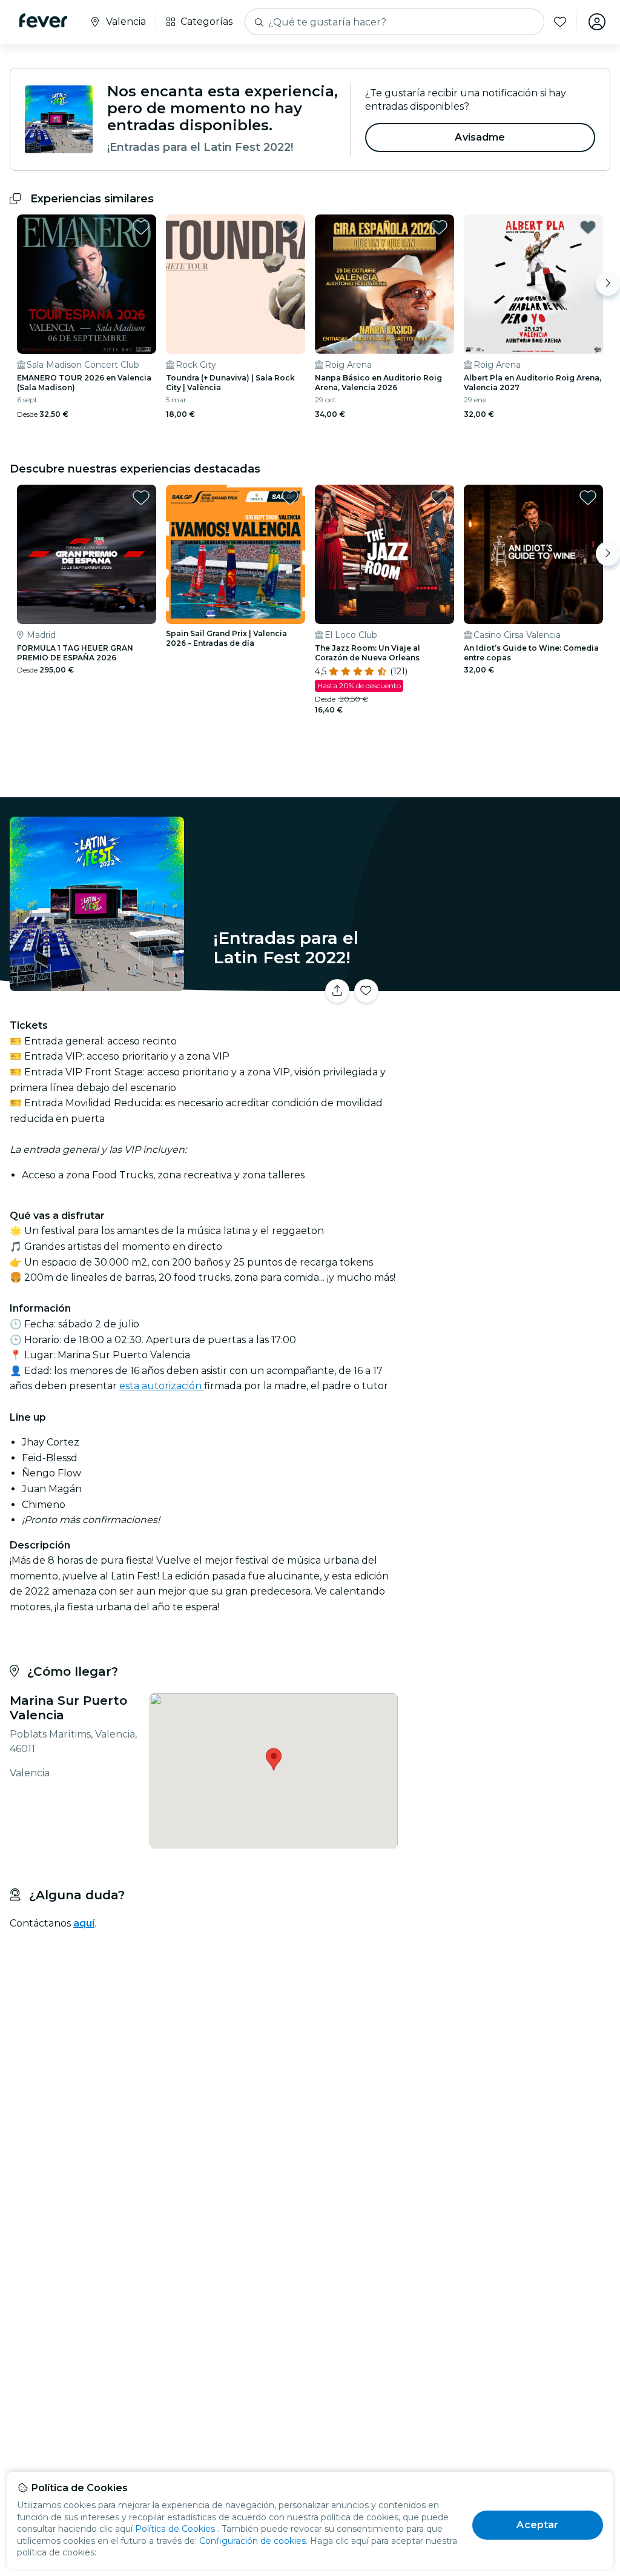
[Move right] (608, 284)
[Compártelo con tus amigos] (337, 991)
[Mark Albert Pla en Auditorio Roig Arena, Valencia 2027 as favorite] (588, 227)
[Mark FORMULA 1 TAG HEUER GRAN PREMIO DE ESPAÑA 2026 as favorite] (141, 497)
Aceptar (537, 2525)
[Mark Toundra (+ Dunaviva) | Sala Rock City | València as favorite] (290, 227)
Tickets (511, 995)
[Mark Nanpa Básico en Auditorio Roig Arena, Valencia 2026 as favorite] (439, 227)
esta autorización (162, 1386)
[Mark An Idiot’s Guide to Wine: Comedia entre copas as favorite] (588, 497)
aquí (84, 1923)
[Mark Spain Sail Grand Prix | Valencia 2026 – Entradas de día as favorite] (290, 497)
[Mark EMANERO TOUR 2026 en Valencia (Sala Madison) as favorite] (141, 227)
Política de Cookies (175, 2529)
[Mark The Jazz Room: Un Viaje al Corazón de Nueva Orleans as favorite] (439, 497)
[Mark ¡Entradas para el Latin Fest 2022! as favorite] (366, 991)
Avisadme (480, 137)
